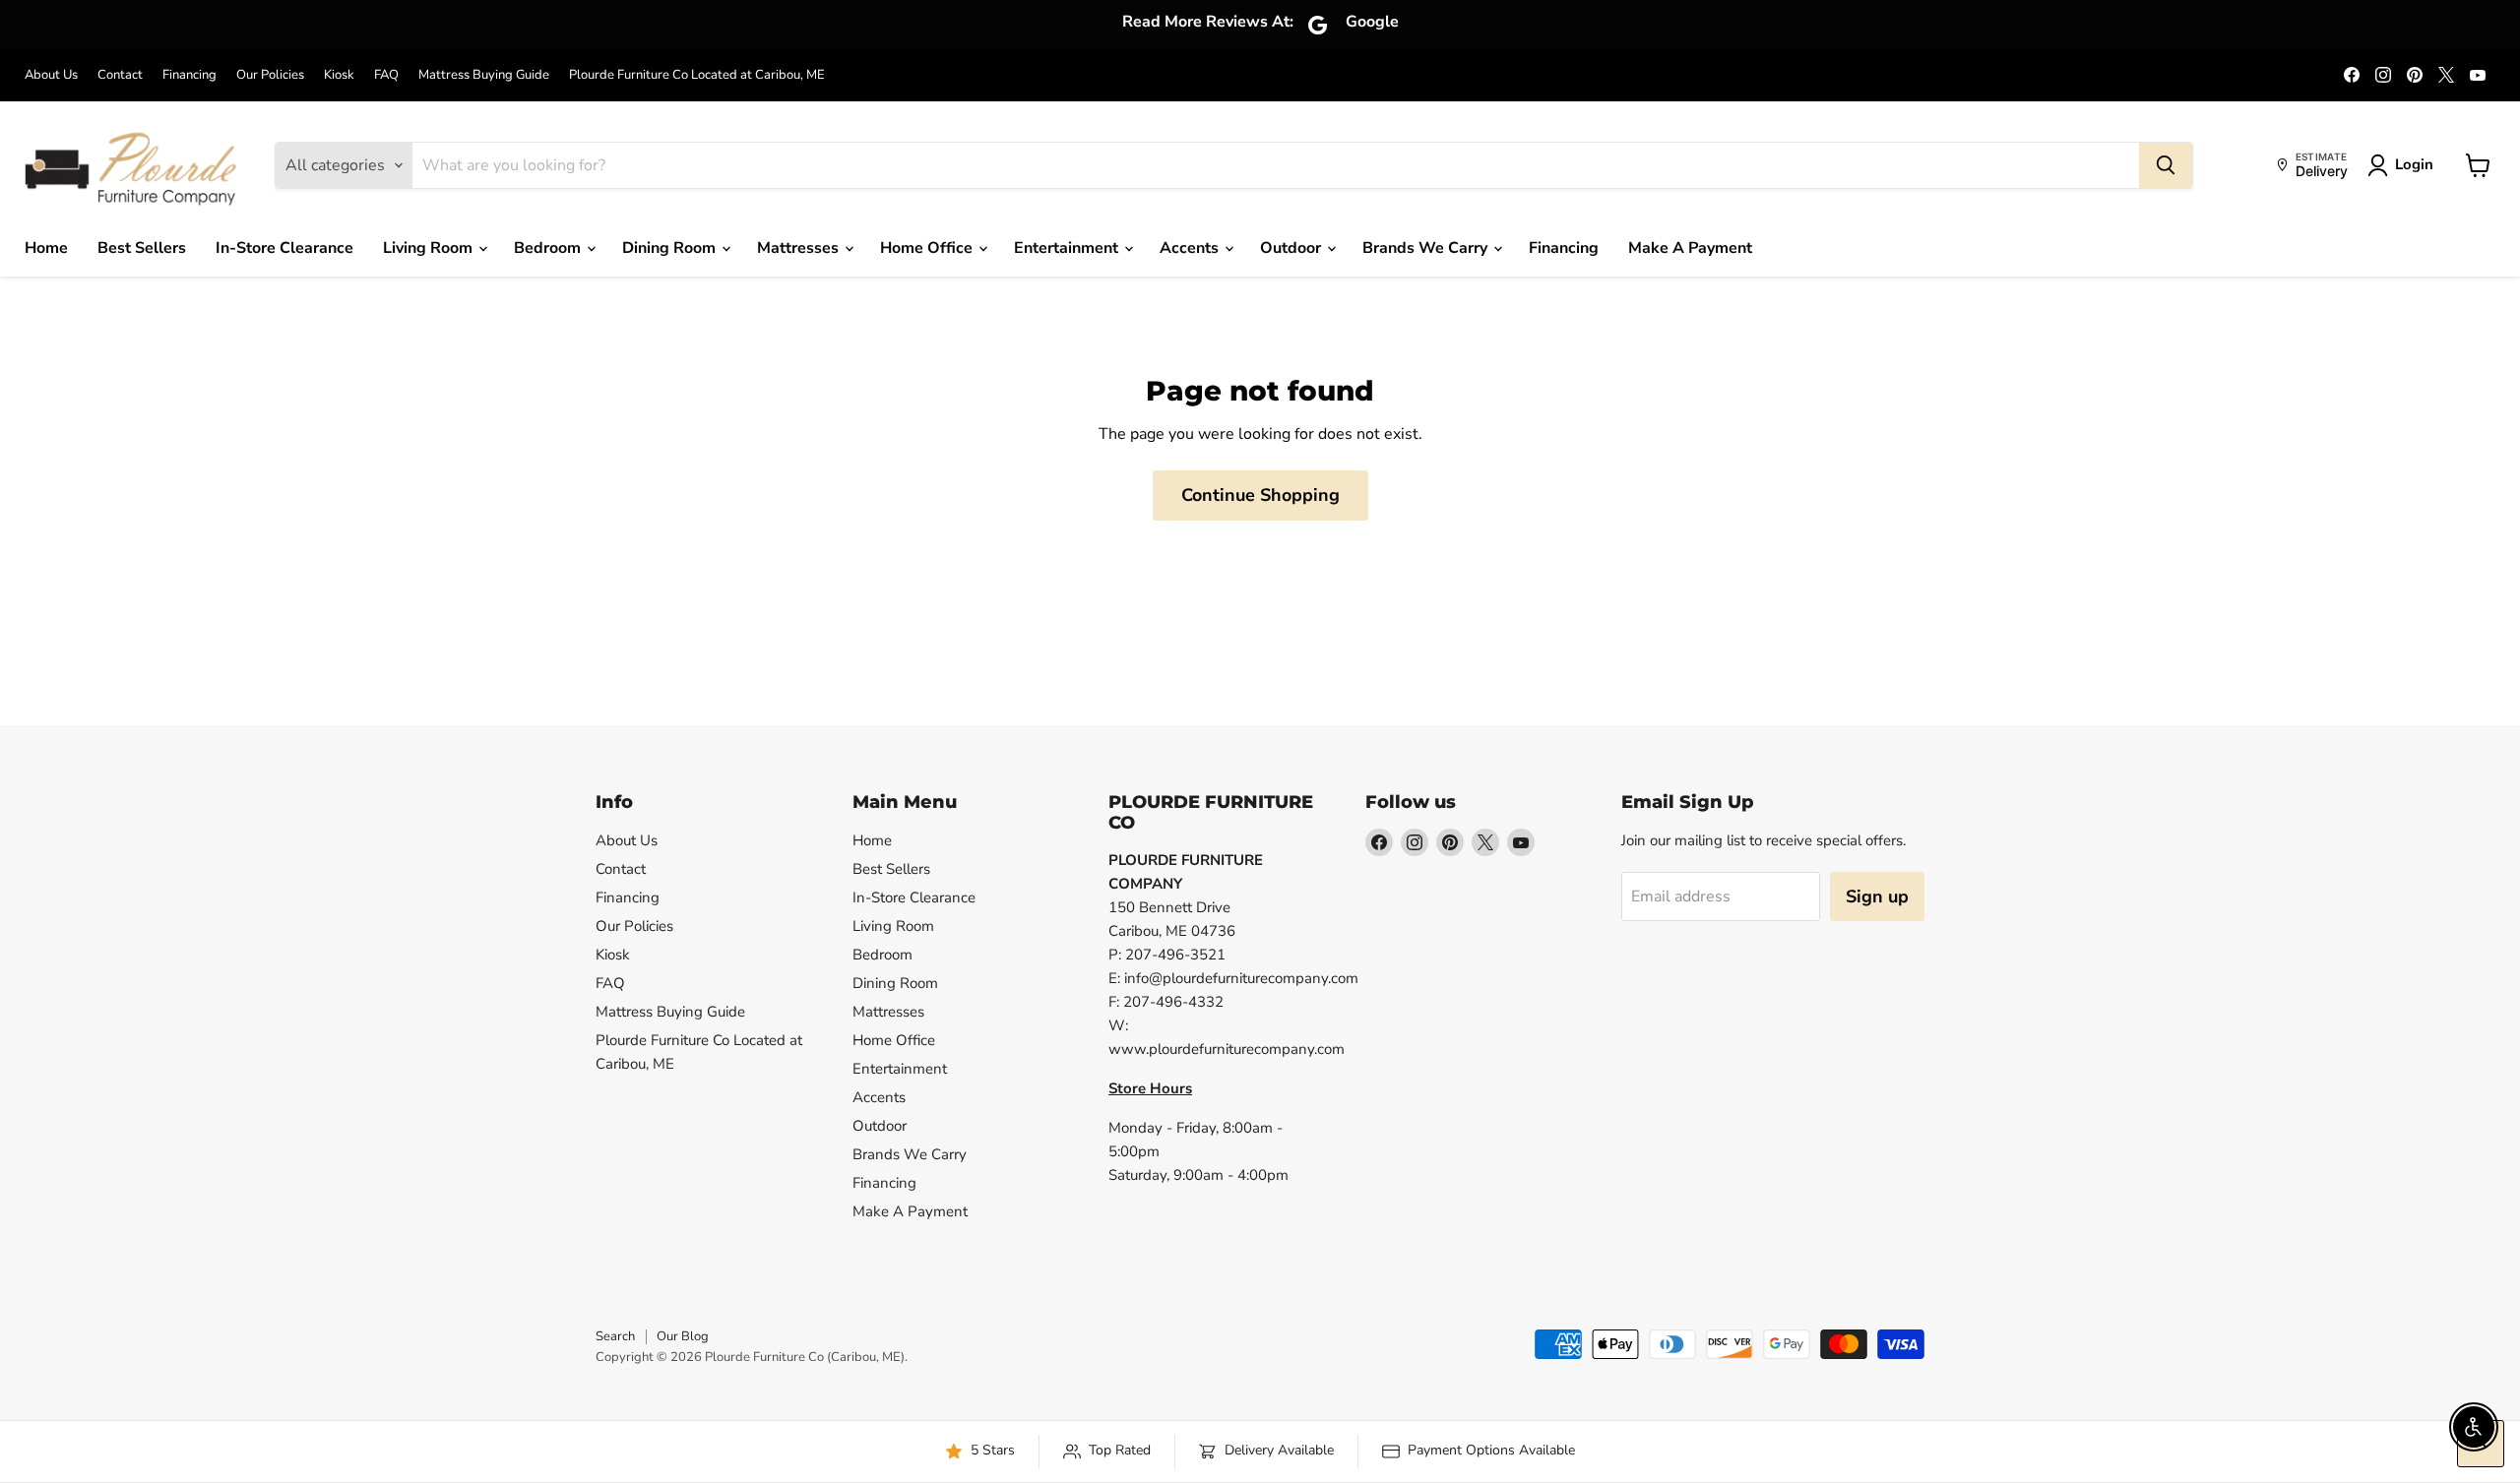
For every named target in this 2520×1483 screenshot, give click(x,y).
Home (46, 248)
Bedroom (549, 248)
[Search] (2166, 165)
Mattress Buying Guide (484, 75)
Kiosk (339, 75)
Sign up (1877, 896)
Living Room (430, 248)
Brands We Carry (1427, 248)
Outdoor (1292, 248)
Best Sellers (142, 248)
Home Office (928, 248)
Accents (1191, 248)
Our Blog (683, 1336)
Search (615, 1336)
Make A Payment (1690, 248)
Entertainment (1068, 248)
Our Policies (270, 75)
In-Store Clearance (284, 248)
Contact (120, 75)
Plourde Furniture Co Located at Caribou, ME (697, 75)
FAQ (386, 75)
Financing (189, 75)
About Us (51, 75)
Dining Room (671, 248)
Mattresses (800, 248)
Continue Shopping (1260, 495)
